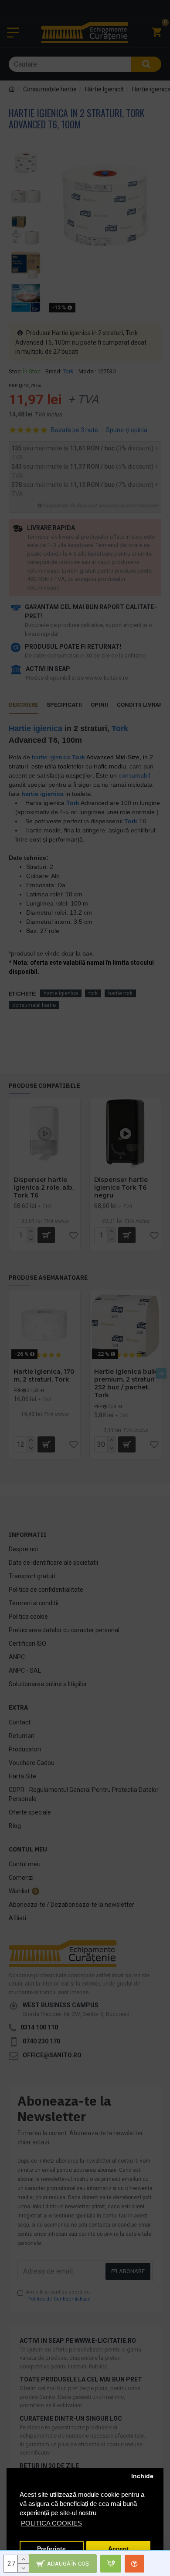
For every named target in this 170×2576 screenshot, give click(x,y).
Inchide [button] (142, 2476)
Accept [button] (119, 2549)
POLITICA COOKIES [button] (51, 2523)
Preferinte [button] (51, 2549)
